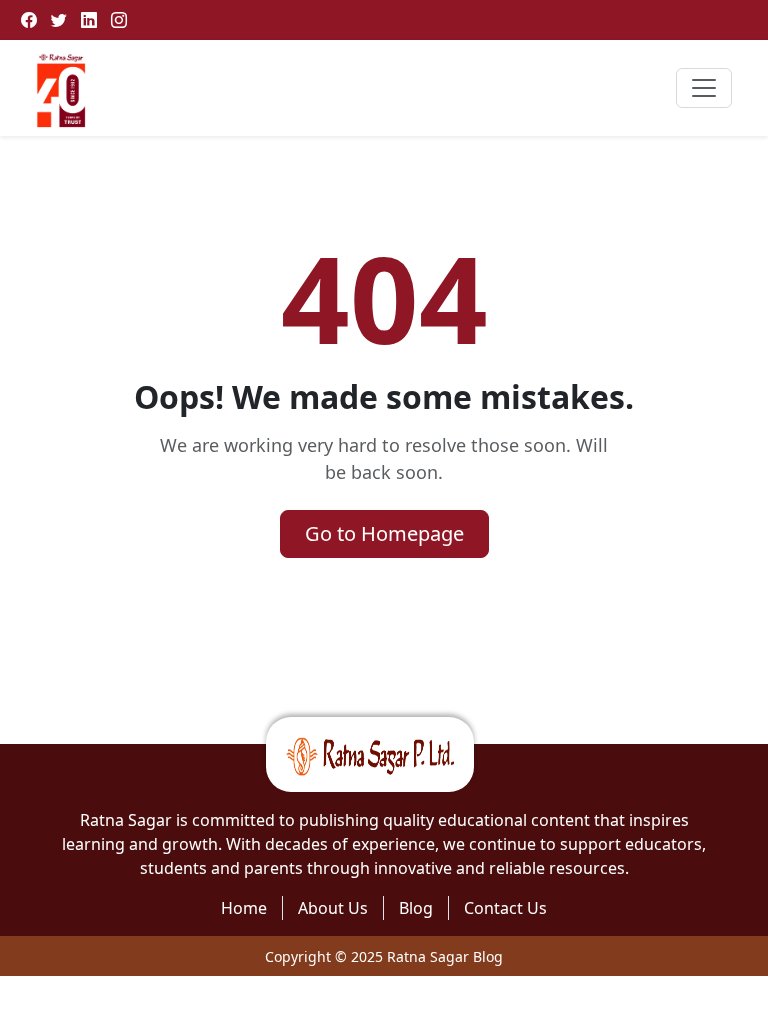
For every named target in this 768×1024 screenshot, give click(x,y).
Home (244, 908)
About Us (333, 908)
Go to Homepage (384, 533)
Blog (416, 908)
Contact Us (505, 908)
